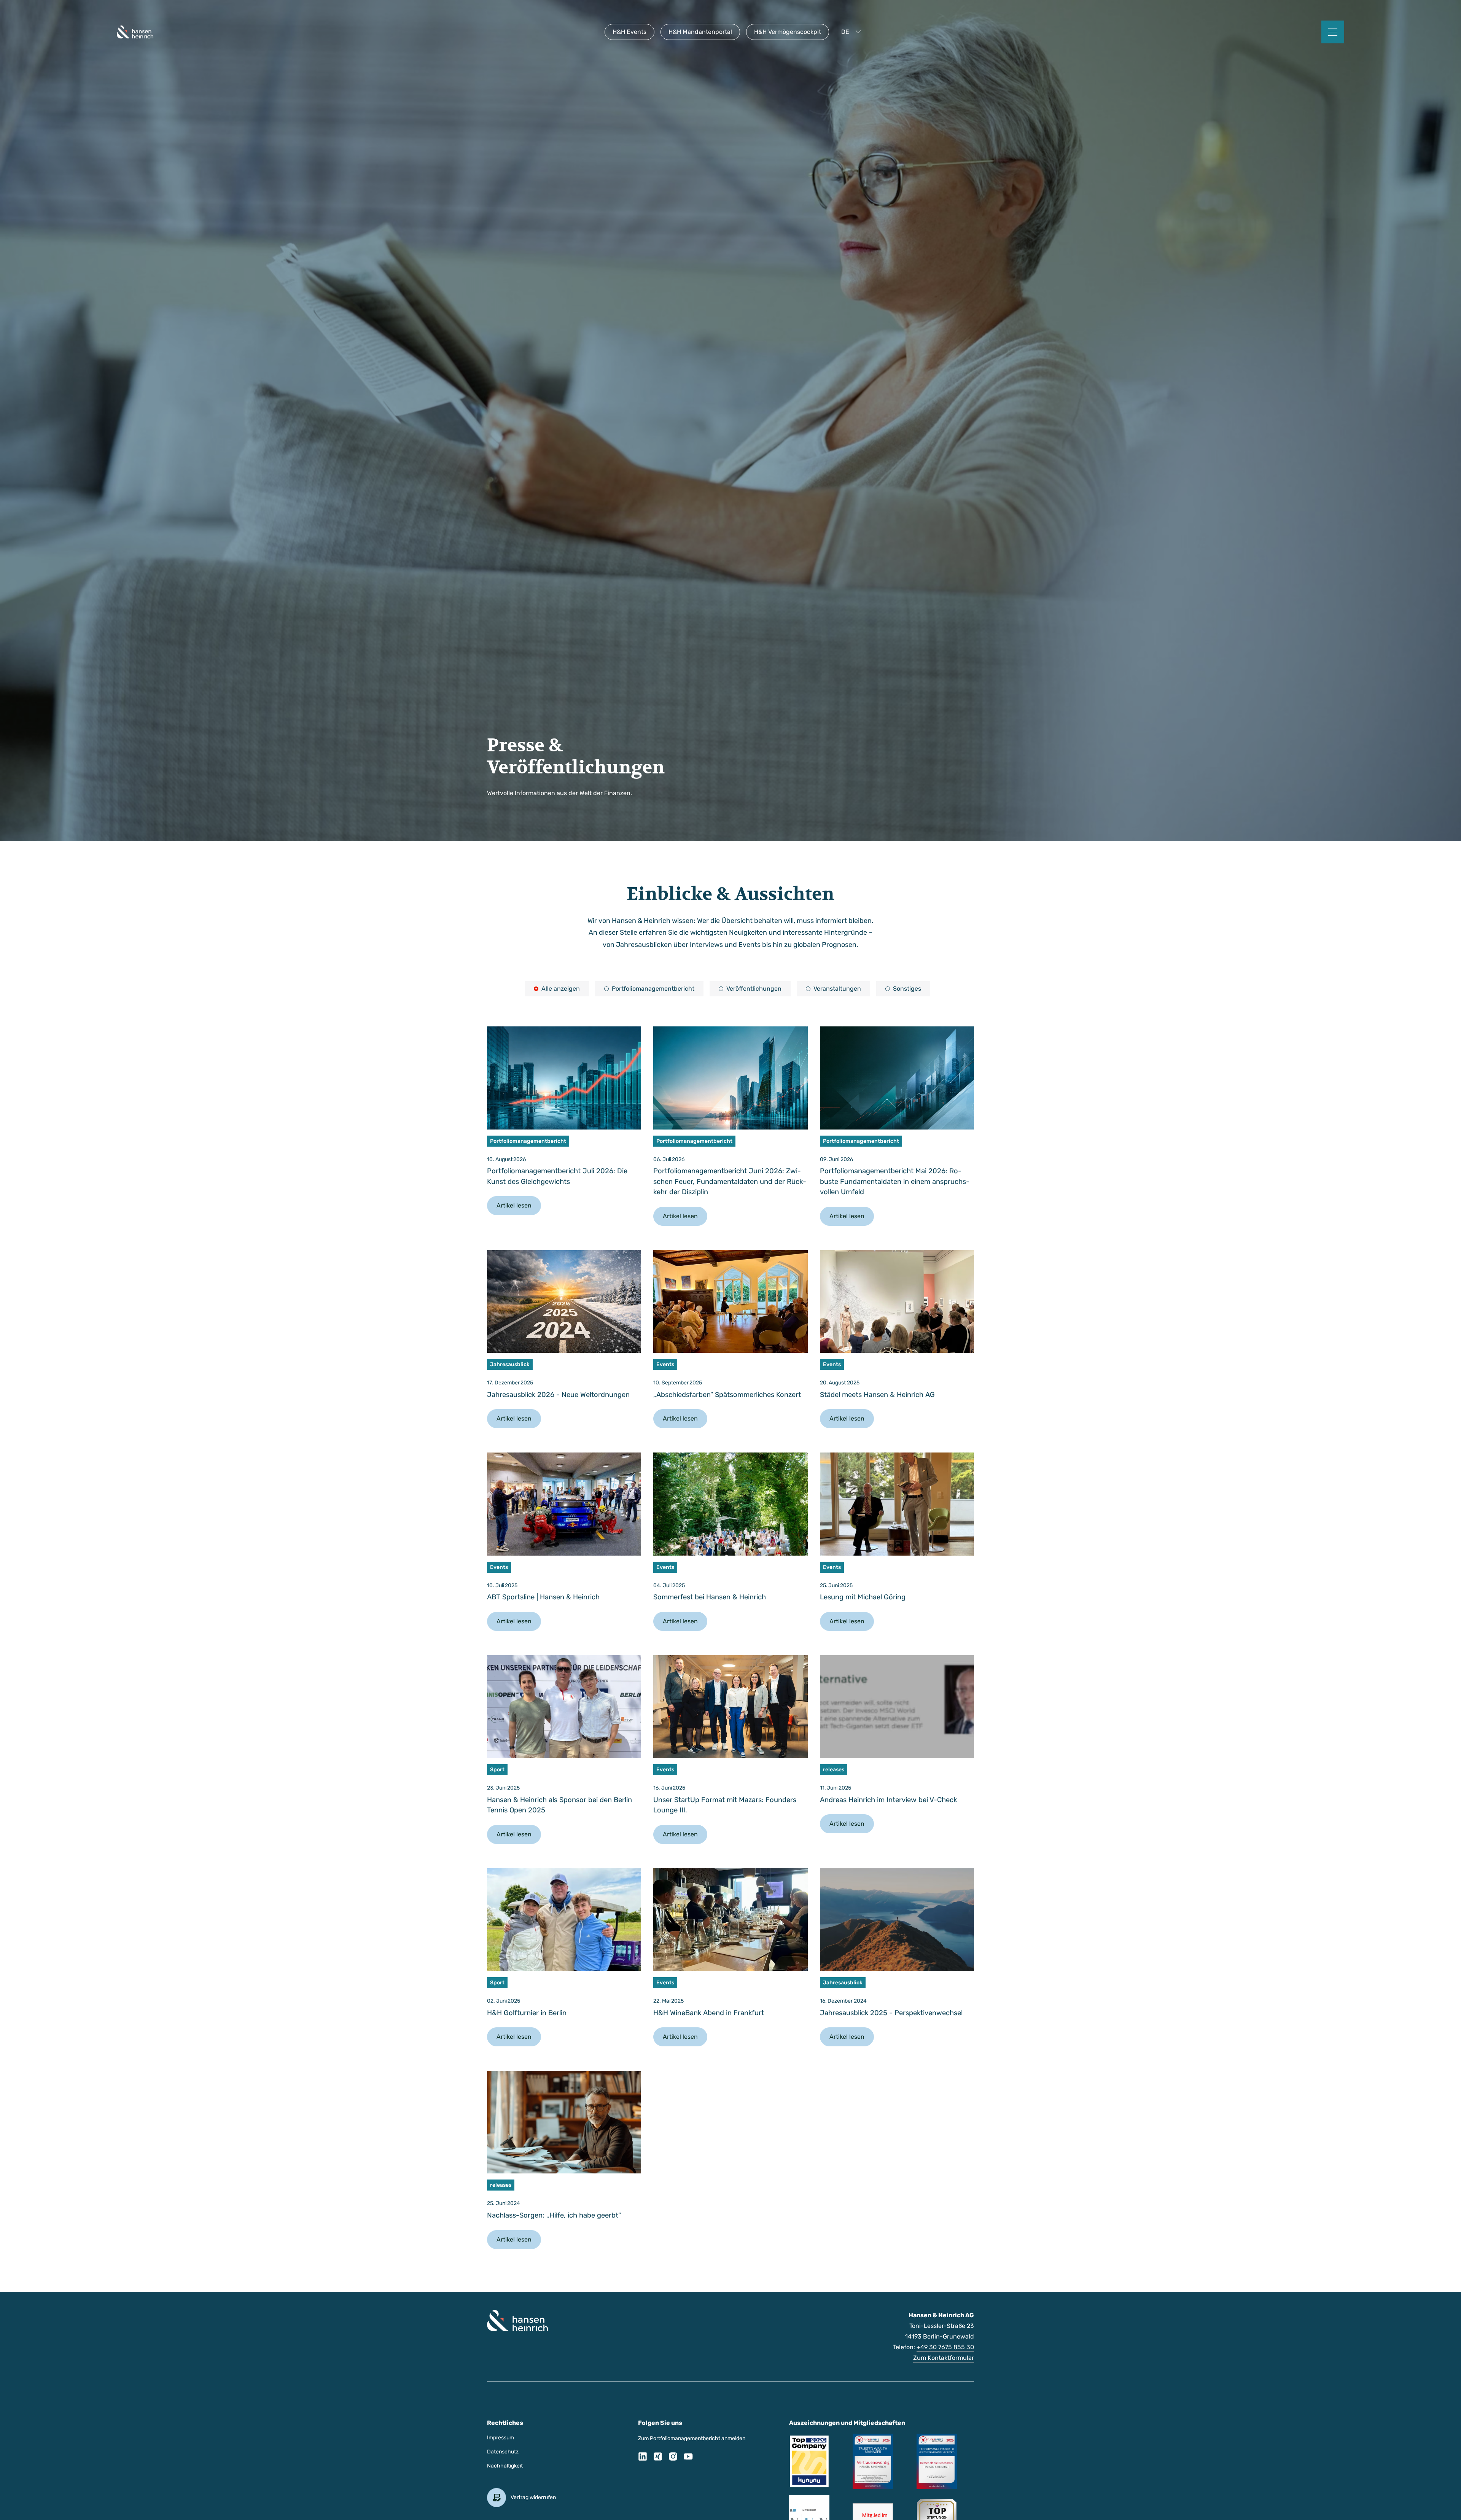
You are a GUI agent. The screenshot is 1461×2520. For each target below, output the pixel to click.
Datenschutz (503, 2452)
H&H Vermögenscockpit (788, 32)
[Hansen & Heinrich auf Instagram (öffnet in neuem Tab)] (673, 2458)
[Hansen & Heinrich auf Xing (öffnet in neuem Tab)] (658, 2458)
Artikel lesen (514, 1205)
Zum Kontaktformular (944, 2358)
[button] (853, 32)
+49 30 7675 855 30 (945, 2347)
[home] (135, 32)
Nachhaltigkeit (505, 2466)
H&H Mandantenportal (700, 32)
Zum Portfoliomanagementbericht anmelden (692, 2438)
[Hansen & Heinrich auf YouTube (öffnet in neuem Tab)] (688, 2458)
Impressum (501, 2438)
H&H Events (629, 32)
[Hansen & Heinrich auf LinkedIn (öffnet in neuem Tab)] (643, 2458)
